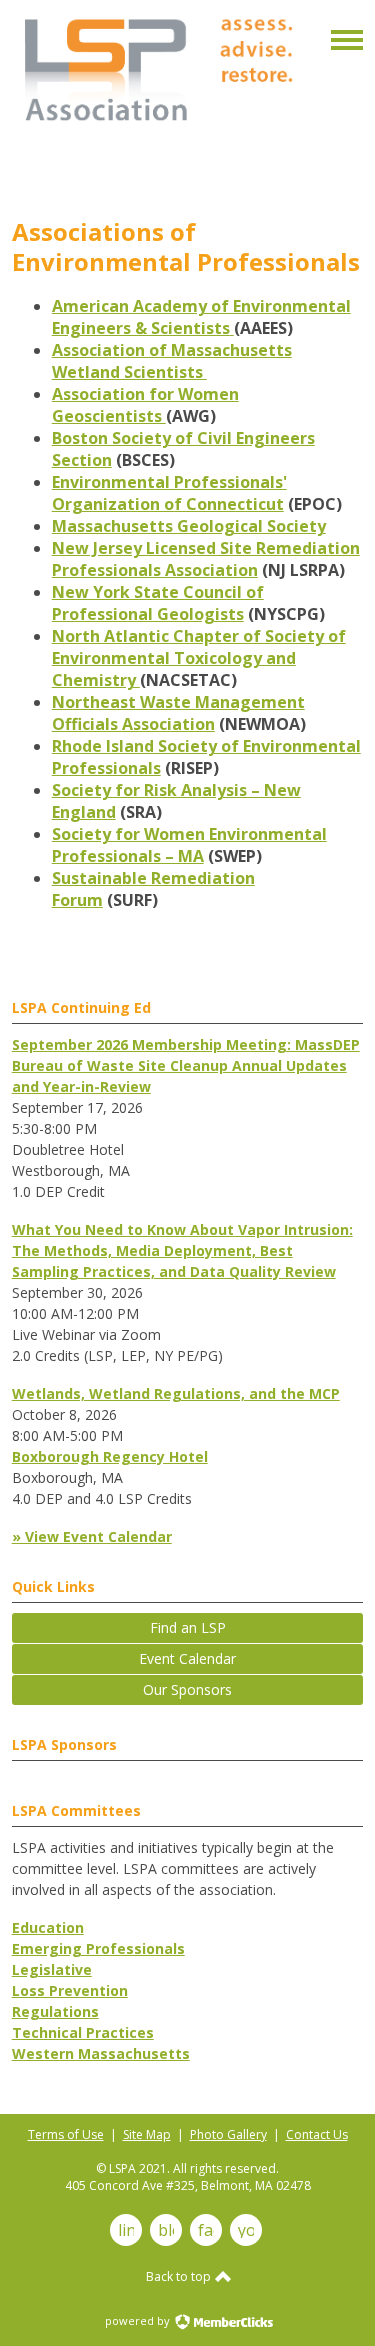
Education (48, 1927)
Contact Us (317, 2134)
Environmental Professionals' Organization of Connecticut (169, 493)
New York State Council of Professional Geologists (158, 603)
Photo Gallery (228, 2134)
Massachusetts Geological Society (189, 526)
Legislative (52, 1969)
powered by (139, 2320)
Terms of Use (66, 2134)
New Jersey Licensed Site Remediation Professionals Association (206, 559)
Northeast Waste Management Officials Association (178, 713)
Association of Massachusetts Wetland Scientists (172, 361)
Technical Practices (83, 2032)
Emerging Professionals (98, 1948)
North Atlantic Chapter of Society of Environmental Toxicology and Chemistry (199, 658)
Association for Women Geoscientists (145, 405)
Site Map (147, 2134)
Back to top (180, 2276)
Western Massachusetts (101, 2053)
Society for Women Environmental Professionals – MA (189, 845)
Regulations (55, 2011)
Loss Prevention (70, 1990)
